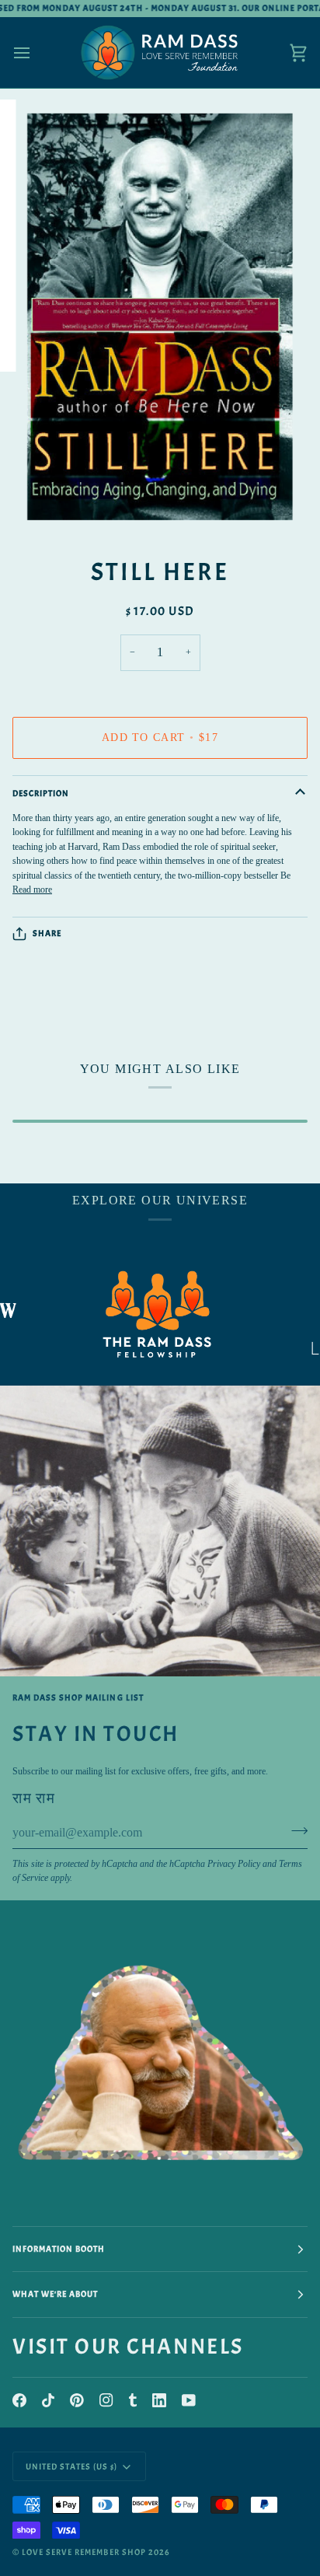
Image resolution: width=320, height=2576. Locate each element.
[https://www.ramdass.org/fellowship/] (133, 1314)
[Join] (295, 1831)
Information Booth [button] (59, 2249)
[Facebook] (19, 2400)
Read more (32, 890)
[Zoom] (53, 504)
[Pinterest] (77, 2400)
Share (47, 933)
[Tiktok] (48, 2400)
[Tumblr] (133, 2400)
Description (41, 793)
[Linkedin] (159, 2400)
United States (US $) (72, 2466)
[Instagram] (106, 2400)
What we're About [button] (55, 2294)
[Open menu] (36, 52)
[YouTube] (189, 2400)
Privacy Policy (234, 1864)
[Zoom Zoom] (160, 317)
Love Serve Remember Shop (84, 2552)
